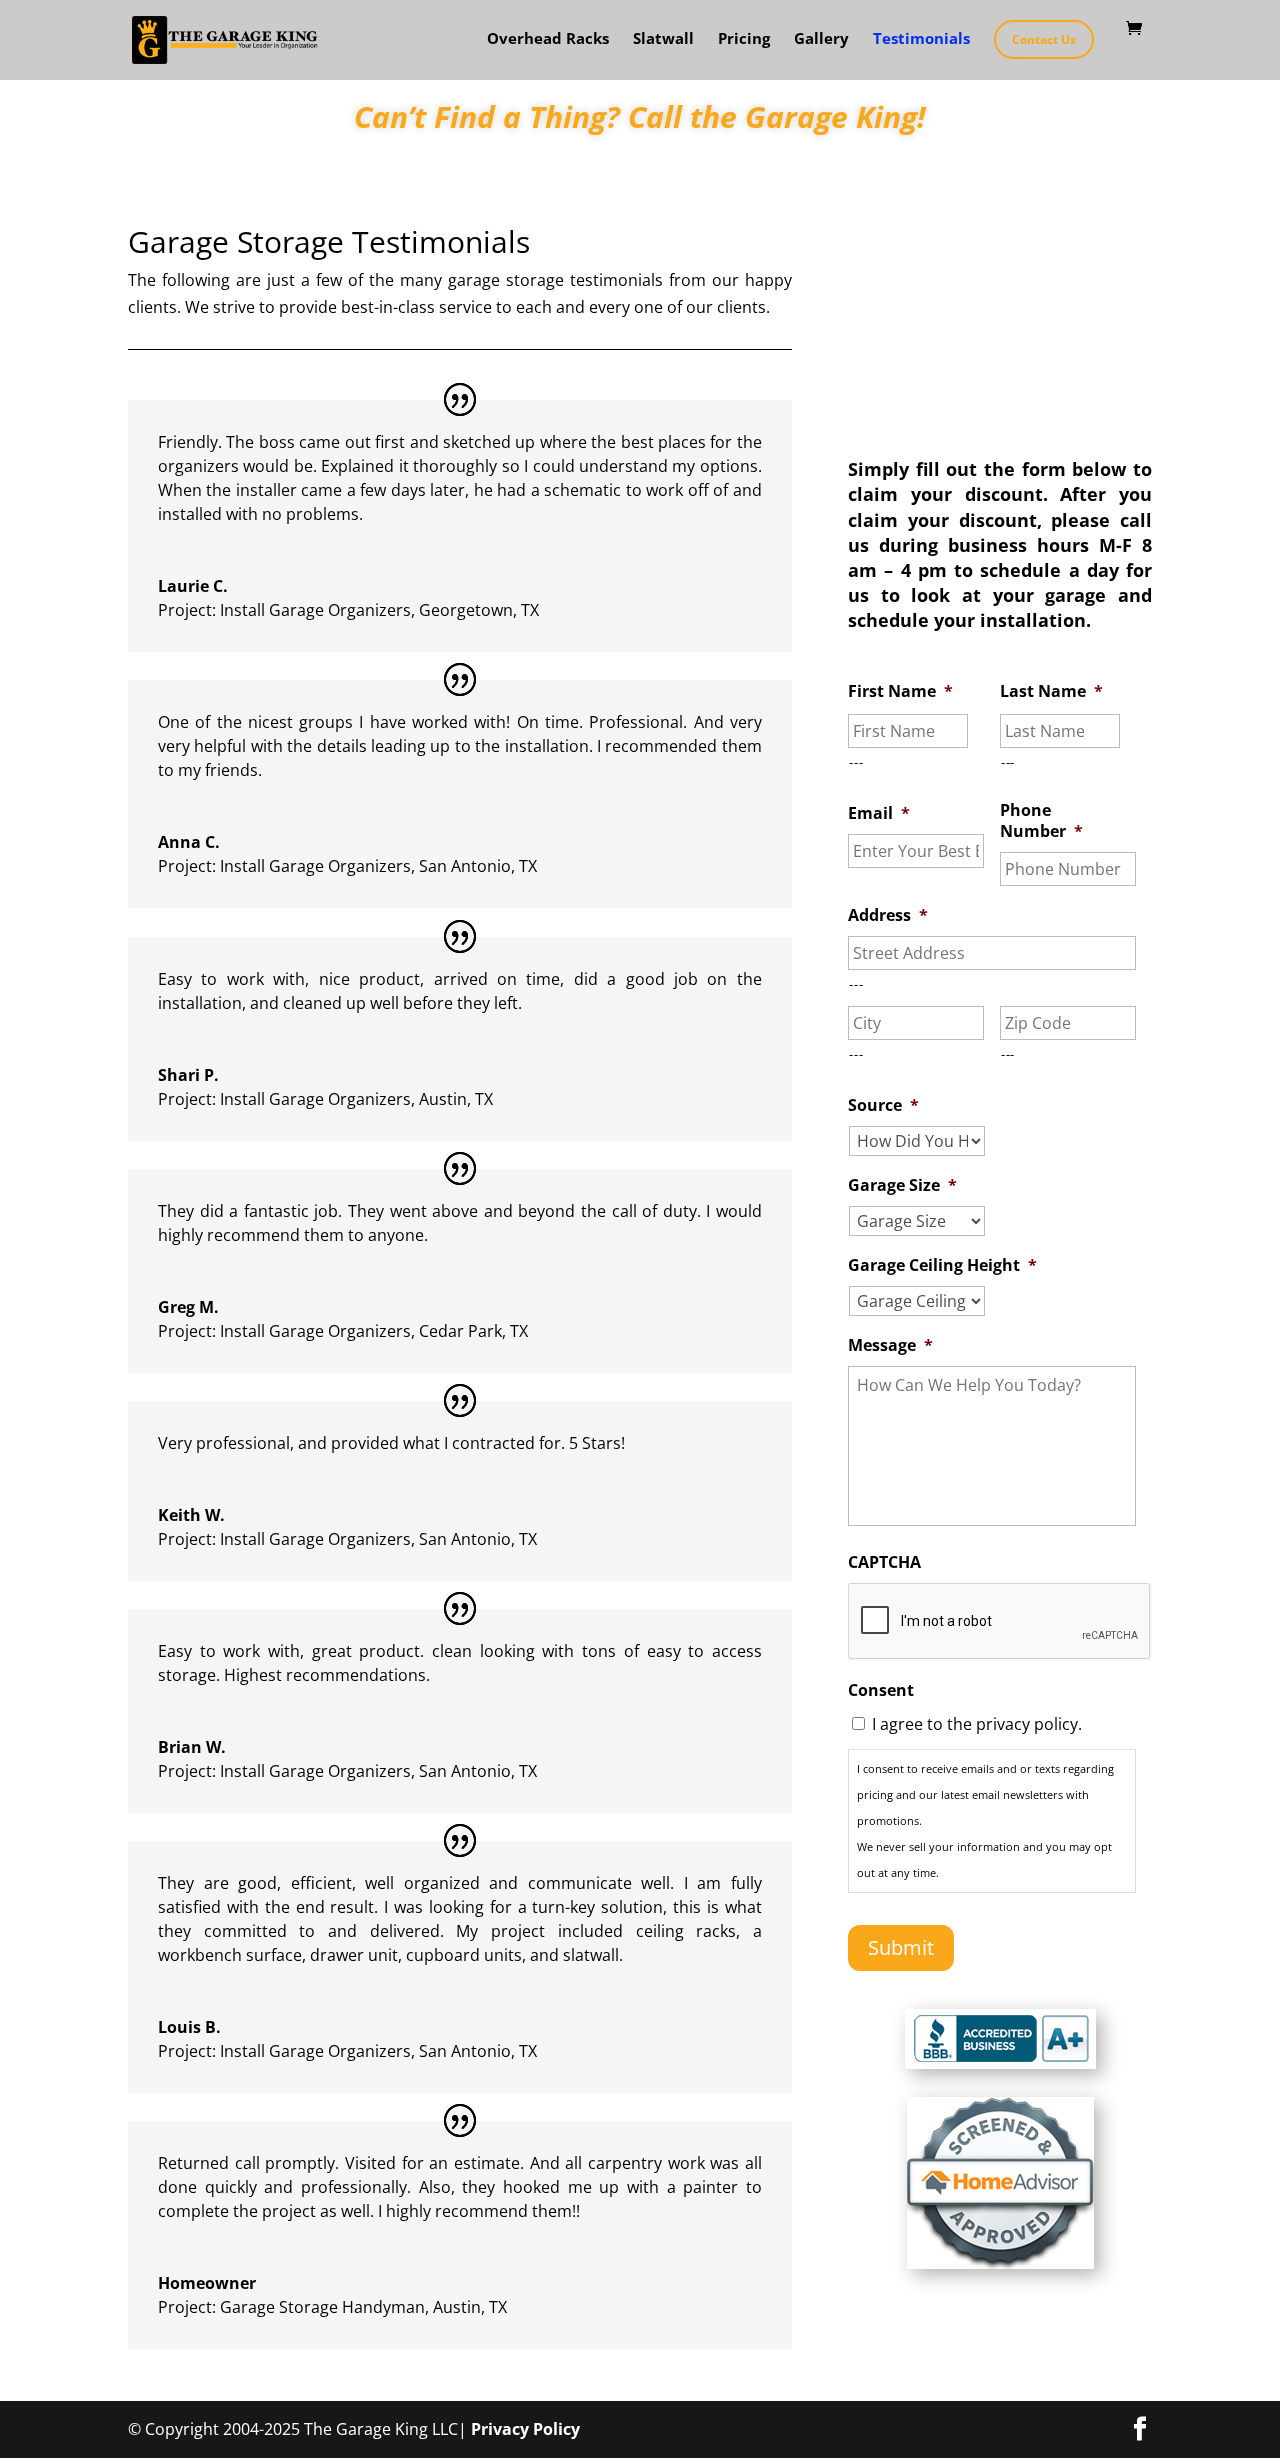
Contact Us (1044, 39)
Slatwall (663, 39)
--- (856, 762)
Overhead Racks (548, 39)
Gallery (821, 39)
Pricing (744, 39)
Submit (901, 1947)
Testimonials (921, 39)
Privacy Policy (525, 2429)
